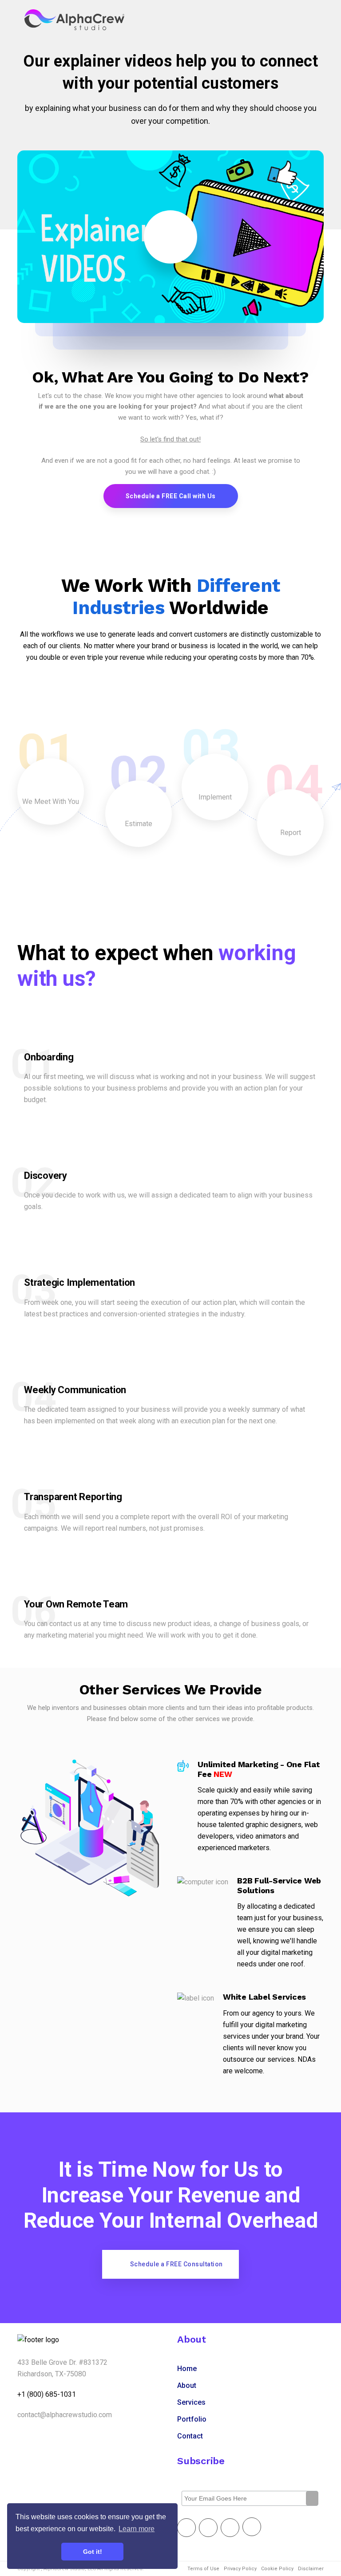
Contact (190, 2436)
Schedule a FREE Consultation (176, 2264)
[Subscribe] (312, 2498)
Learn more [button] (137, 2529)
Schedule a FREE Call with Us (171, 496)
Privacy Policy (240, 2569)
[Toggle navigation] (304, 20)
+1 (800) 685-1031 (47, 2394)
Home (187, 2369)
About (187, 2385)
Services (191, 2402)
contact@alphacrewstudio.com (65, 2415)
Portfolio (192, 2419)
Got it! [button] (93, 2552)
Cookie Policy (277, 2569)
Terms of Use (203, 2569)
